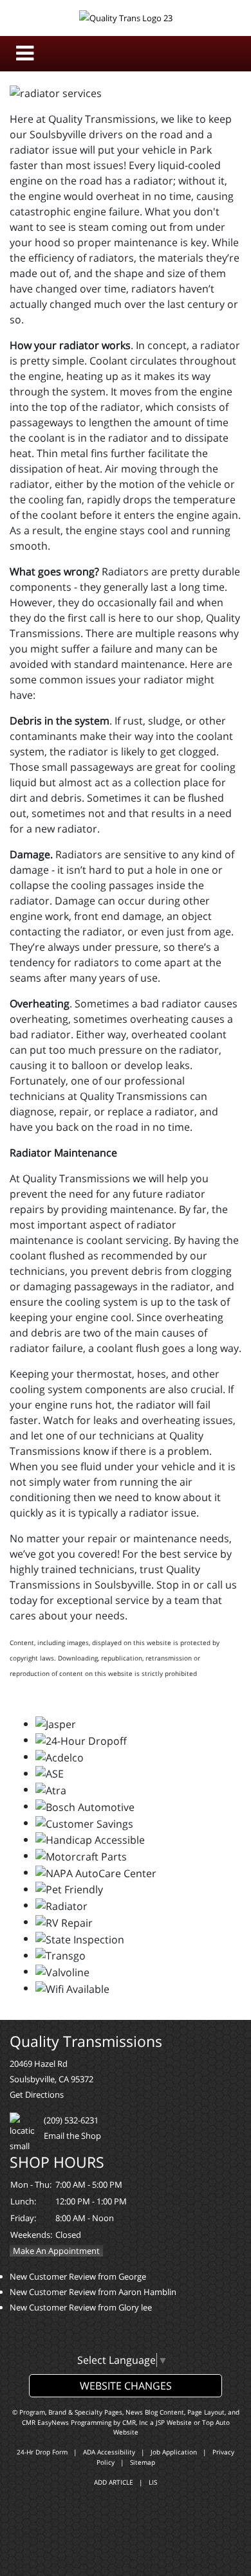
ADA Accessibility (109, 2452)
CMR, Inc (135, 2422)
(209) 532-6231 (71, 2120)
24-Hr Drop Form (42, 2452)
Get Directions (37, 2094)
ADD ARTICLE (114, 2482)
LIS (153, 2482)
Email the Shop (72, 2136)
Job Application (174, 2452)
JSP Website (174, 2422)
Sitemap (143, 2462)
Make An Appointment (56, 2251)
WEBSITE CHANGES (126, 2386)
